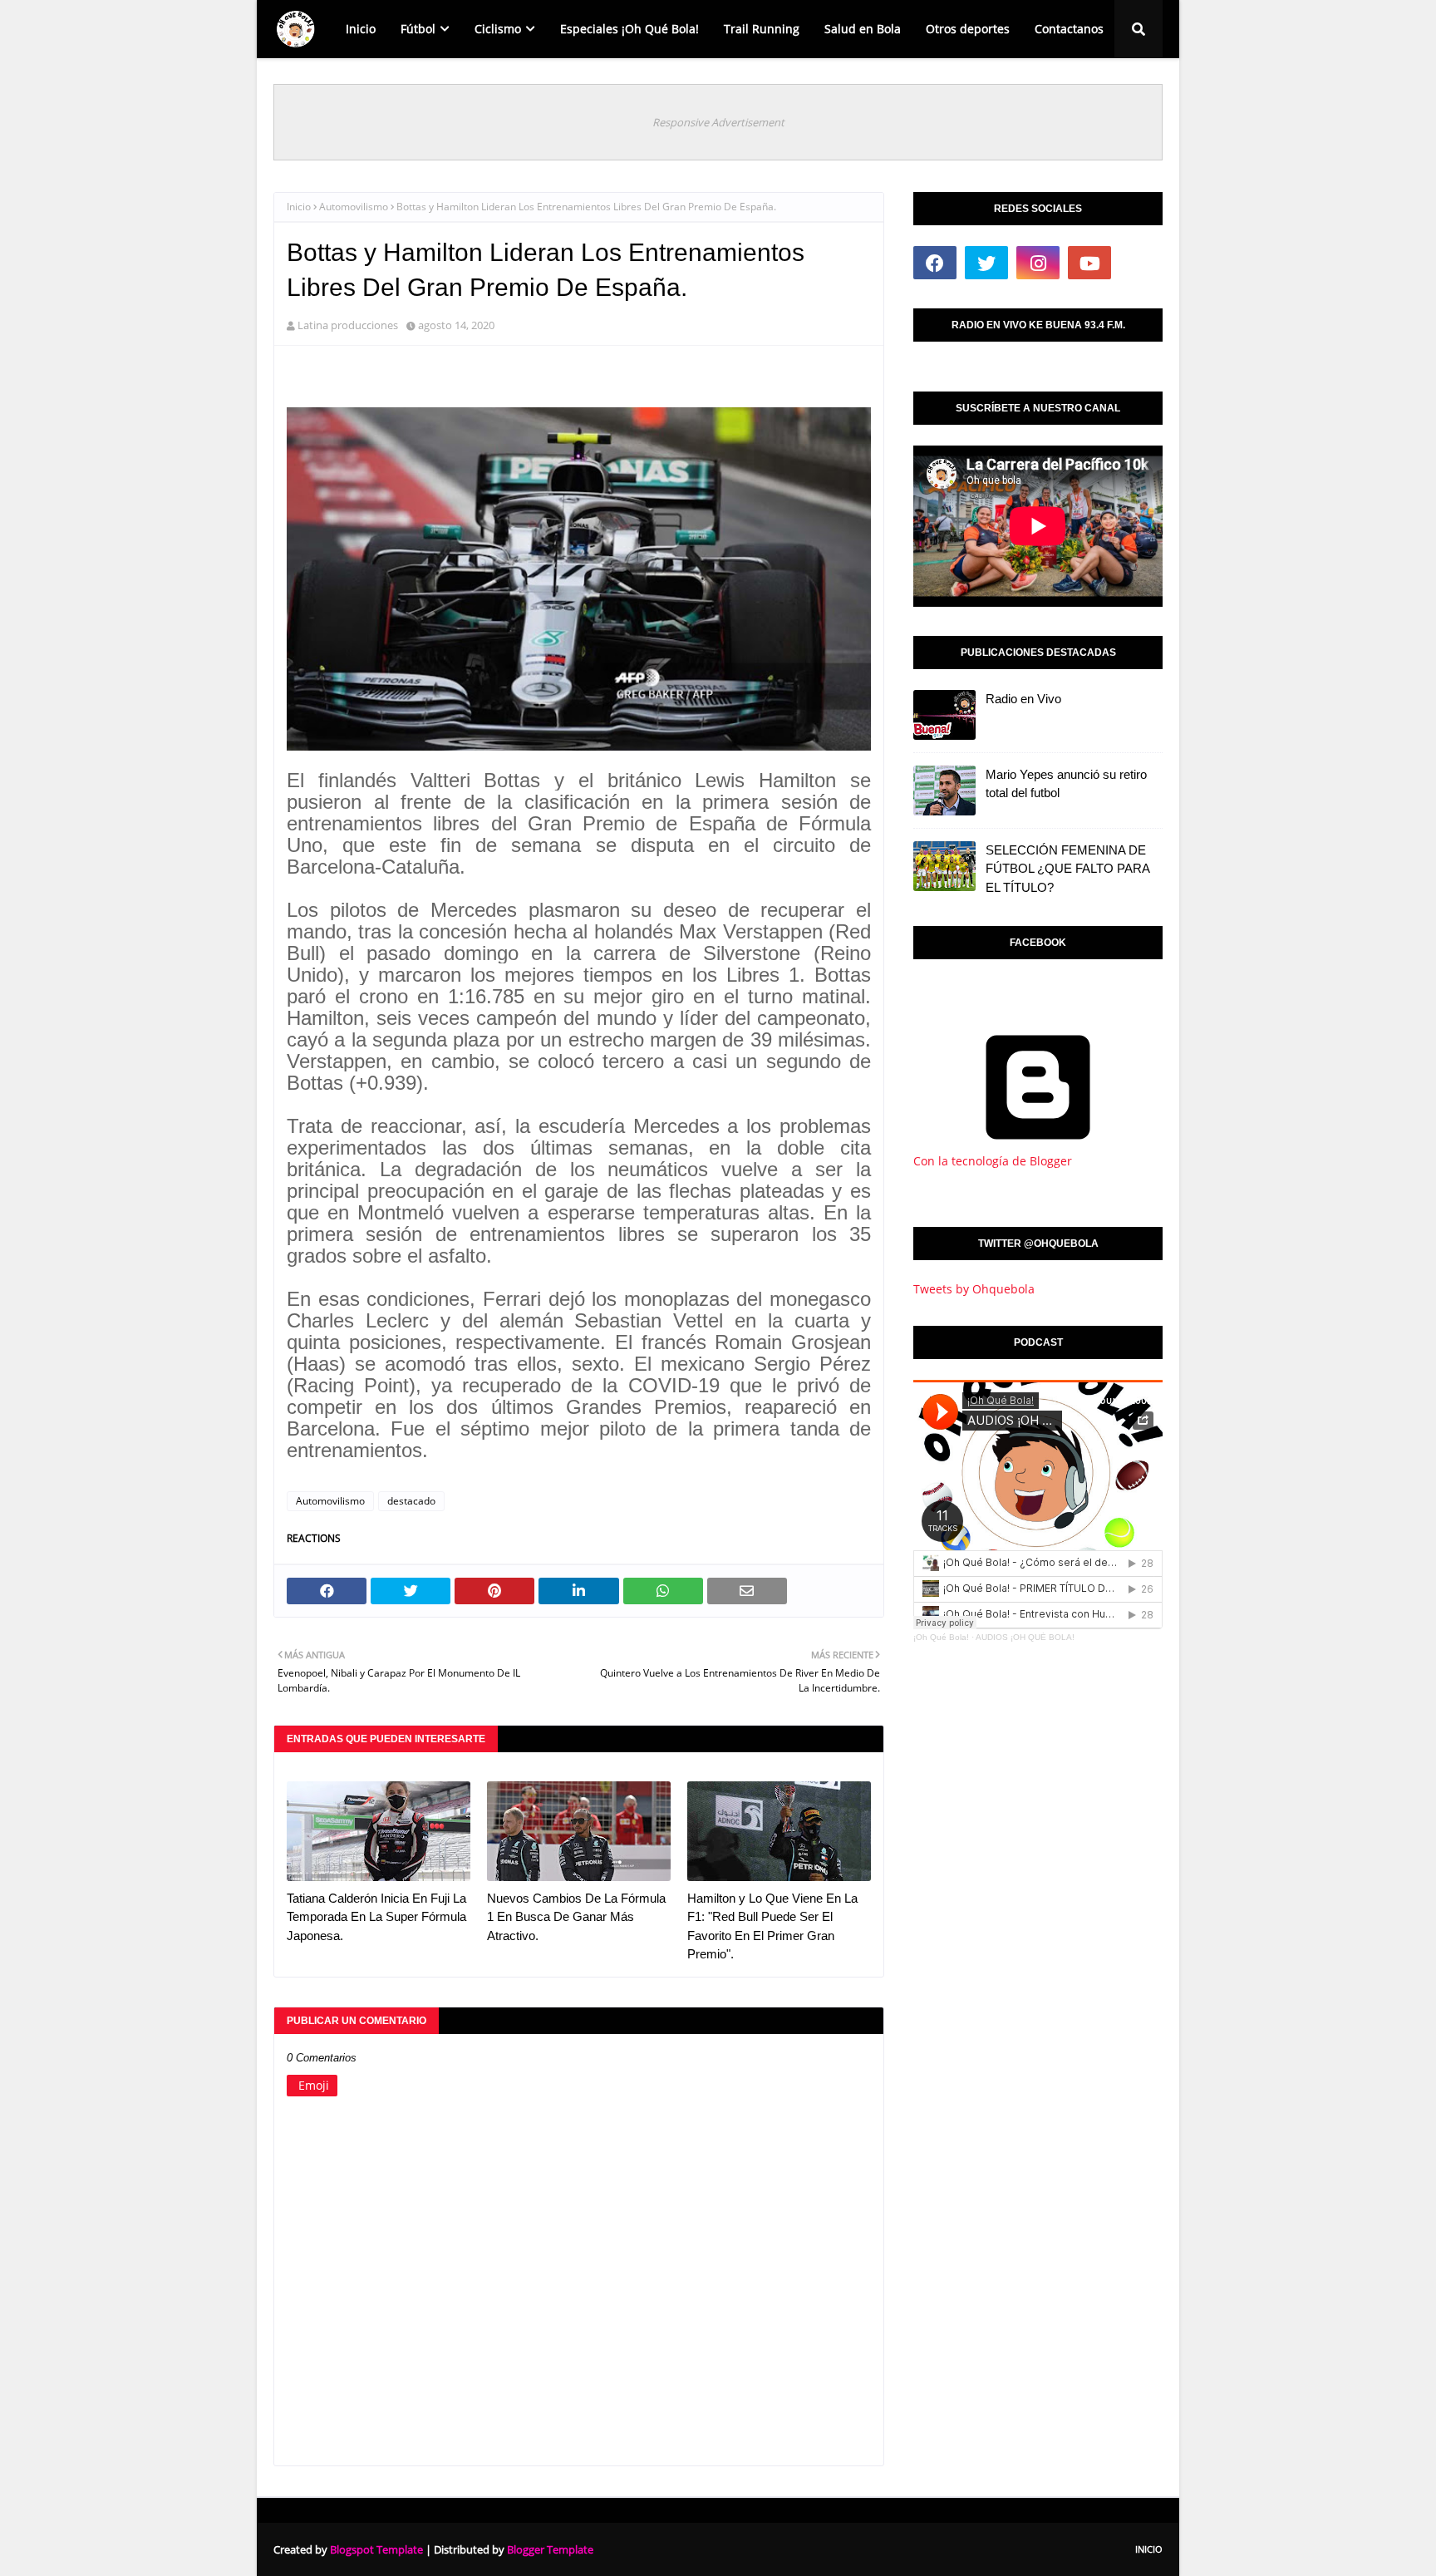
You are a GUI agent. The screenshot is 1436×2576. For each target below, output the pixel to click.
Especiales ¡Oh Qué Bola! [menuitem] (629, 29)
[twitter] (986, 263)
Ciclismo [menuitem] (498, 29)
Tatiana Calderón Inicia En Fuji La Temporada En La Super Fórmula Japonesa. (376, 1917)
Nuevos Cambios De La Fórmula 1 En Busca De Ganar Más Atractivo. (576, 1917)
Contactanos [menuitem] (1069, 29)
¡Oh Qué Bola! (941, 1637)
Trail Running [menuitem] (762, 29)
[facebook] (935, 263)
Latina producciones (348, 325)
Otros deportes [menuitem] (968, 29)
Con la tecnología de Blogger (993, 1161)
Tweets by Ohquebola (974, 1289)
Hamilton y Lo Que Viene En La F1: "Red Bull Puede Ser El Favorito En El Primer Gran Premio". (772, 1926)
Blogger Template (550, 2549)
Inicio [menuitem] (361, 29)
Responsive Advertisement (718, 122)
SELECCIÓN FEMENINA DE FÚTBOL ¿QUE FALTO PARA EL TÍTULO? (1067, 869)
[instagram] (1038, 263)
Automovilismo (354, 207)
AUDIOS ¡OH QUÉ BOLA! (1025, 1637)
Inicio (299, 207)
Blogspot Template (376, 2549)
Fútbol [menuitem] (418, 29)
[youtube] (1089, 263)
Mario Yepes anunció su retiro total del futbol (1066, 784)
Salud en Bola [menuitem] (863, 29)
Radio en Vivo (1023, 699)
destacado (411, 1501)
